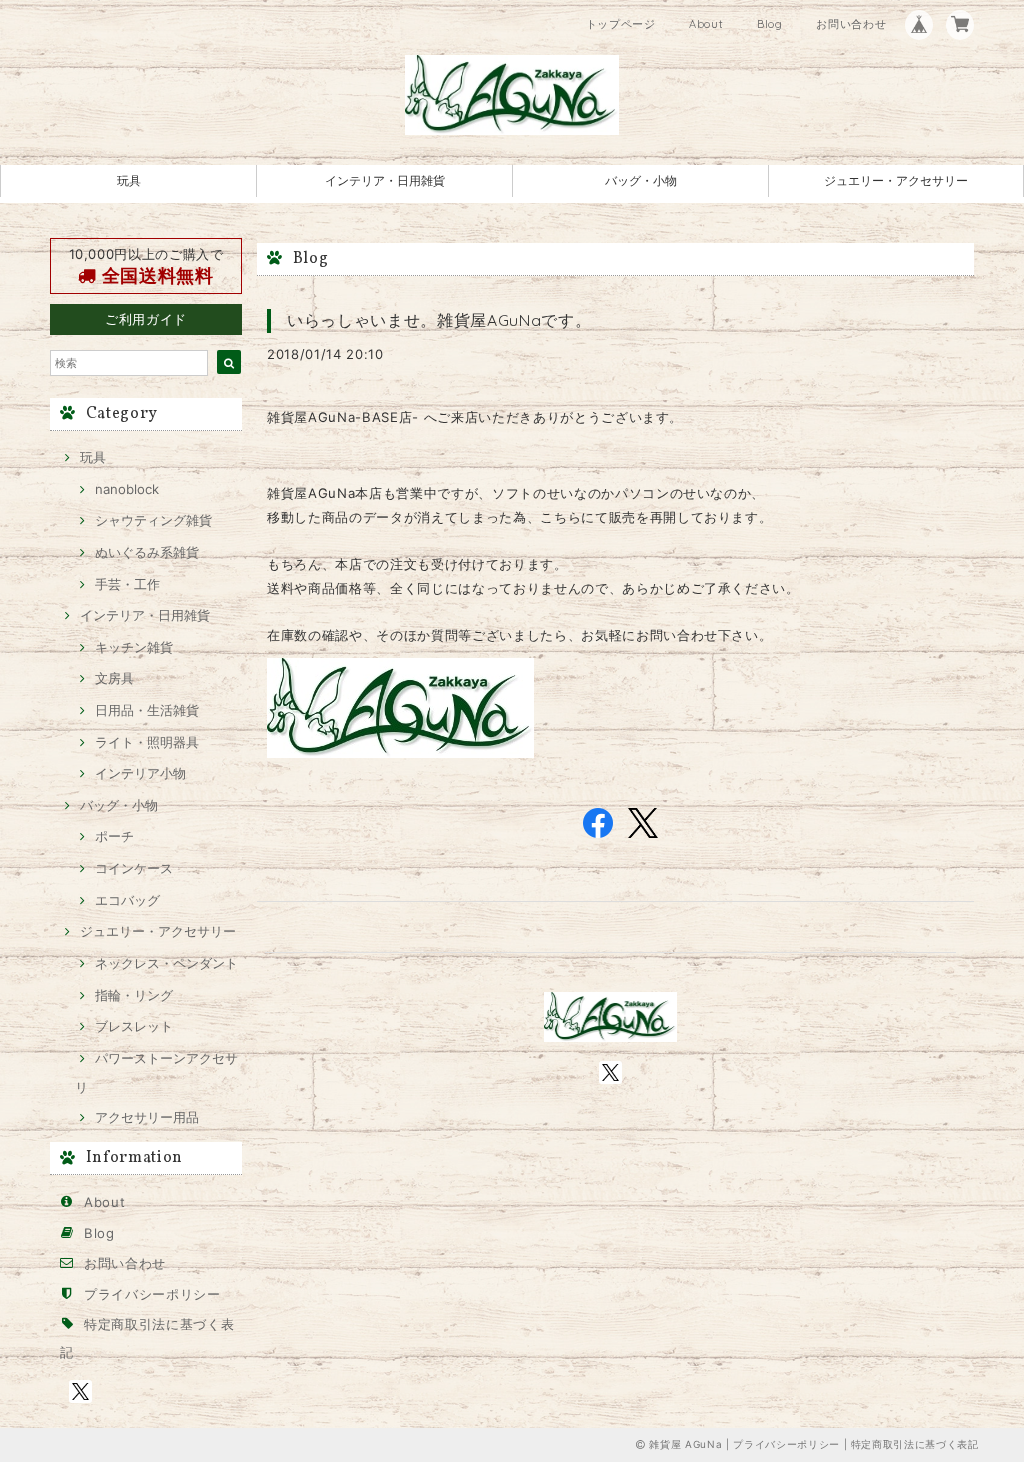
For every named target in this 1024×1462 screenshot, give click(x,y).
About (706, 24)
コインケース (134, 868)
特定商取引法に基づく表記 (915, 1444)
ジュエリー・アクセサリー (896, 180)
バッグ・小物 (641, 180)
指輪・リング (134, 995)
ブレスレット (134, 1026)
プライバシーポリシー (152, 1294)
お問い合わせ (851, 24)
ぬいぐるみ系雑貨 (147, 552)
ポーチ (114, 836)
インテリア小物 (140, 773)
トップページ (621, 24)
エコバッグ (127, 900)
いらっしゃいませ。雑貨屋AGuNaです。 (439, 320)
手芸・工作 (127, 584)
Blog (770, 24)
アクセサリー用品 (147, 1117)
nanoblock (127, 489)
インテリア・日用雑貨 (385, 180)
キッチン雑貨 (134, 647)
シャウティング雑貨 (153, 520)
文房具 (114, 678)
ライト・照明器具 (147, 742)
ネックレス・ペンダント (166, 963)
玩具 (129, 180)
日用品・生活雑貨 (147, 710)
